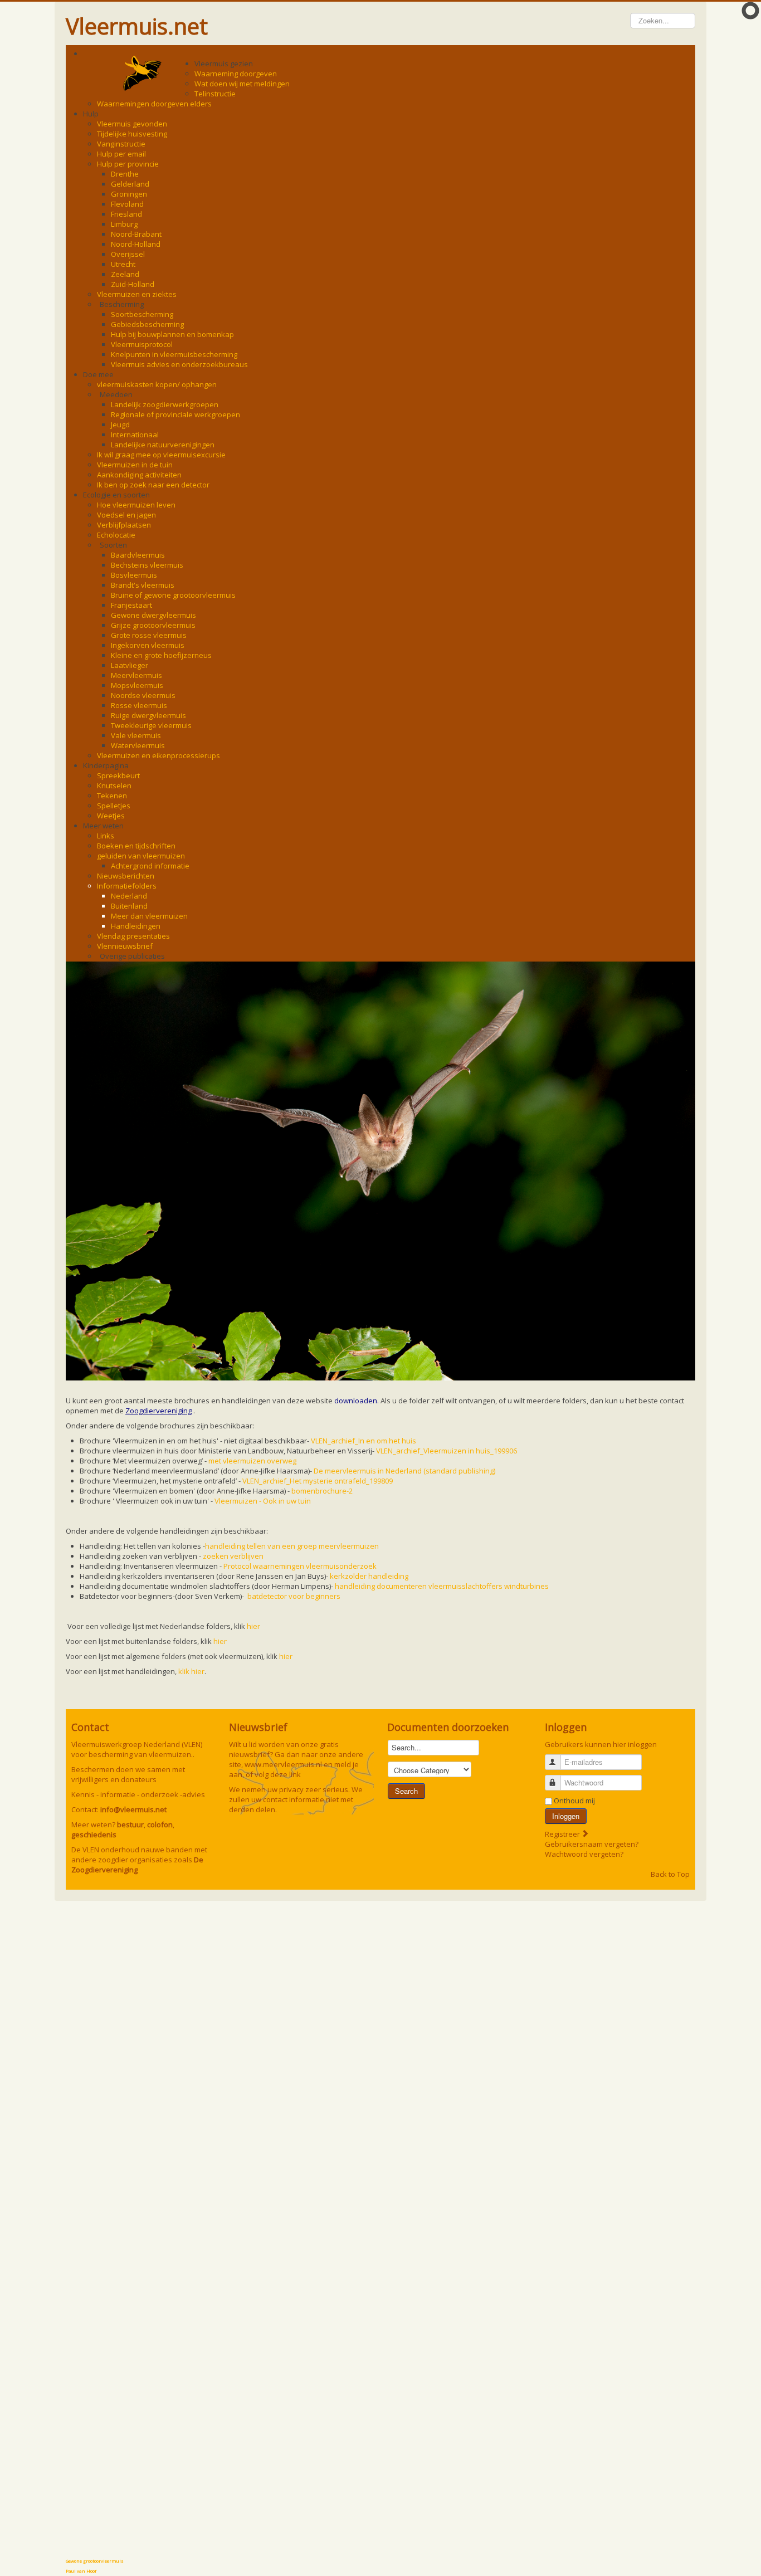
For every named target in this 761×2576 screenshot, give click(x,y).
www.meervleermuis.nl (283, 1764)
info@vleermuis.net (133, 1809)
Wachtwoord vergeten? (584, 1854)
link (295, 1774)
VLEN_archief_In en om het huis (364, 1441)
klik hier (191, 1671)
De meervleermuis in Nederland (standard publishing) (404, 1471)
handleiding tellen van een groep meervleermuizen (292, 1546)
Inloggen (566, 1816)
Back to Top (670, 1874)
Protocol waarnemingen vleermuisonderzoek (300, 1566)
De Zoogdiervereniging (137, 1865)
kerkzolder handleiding (369, 1576)
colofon (160, 1824)
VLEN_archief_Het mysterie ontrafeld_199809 (318, 1481)
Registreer (563, 1834)
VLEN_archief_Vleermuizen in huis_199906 (447, 1451)
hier (253, 1626)
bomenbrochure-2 (322, 1491)
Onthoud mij (574, 1801)
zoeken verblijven (233, 1556)
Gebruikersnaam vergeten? (592, 1844)
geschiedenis (94, 1835)
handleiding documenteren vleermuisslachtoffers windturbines (442, 1586)
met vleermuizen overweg (252, 1461)
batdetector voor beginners (294, 1596)
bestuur (130, 1824)
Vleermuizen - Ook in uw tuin (263, 1501)
